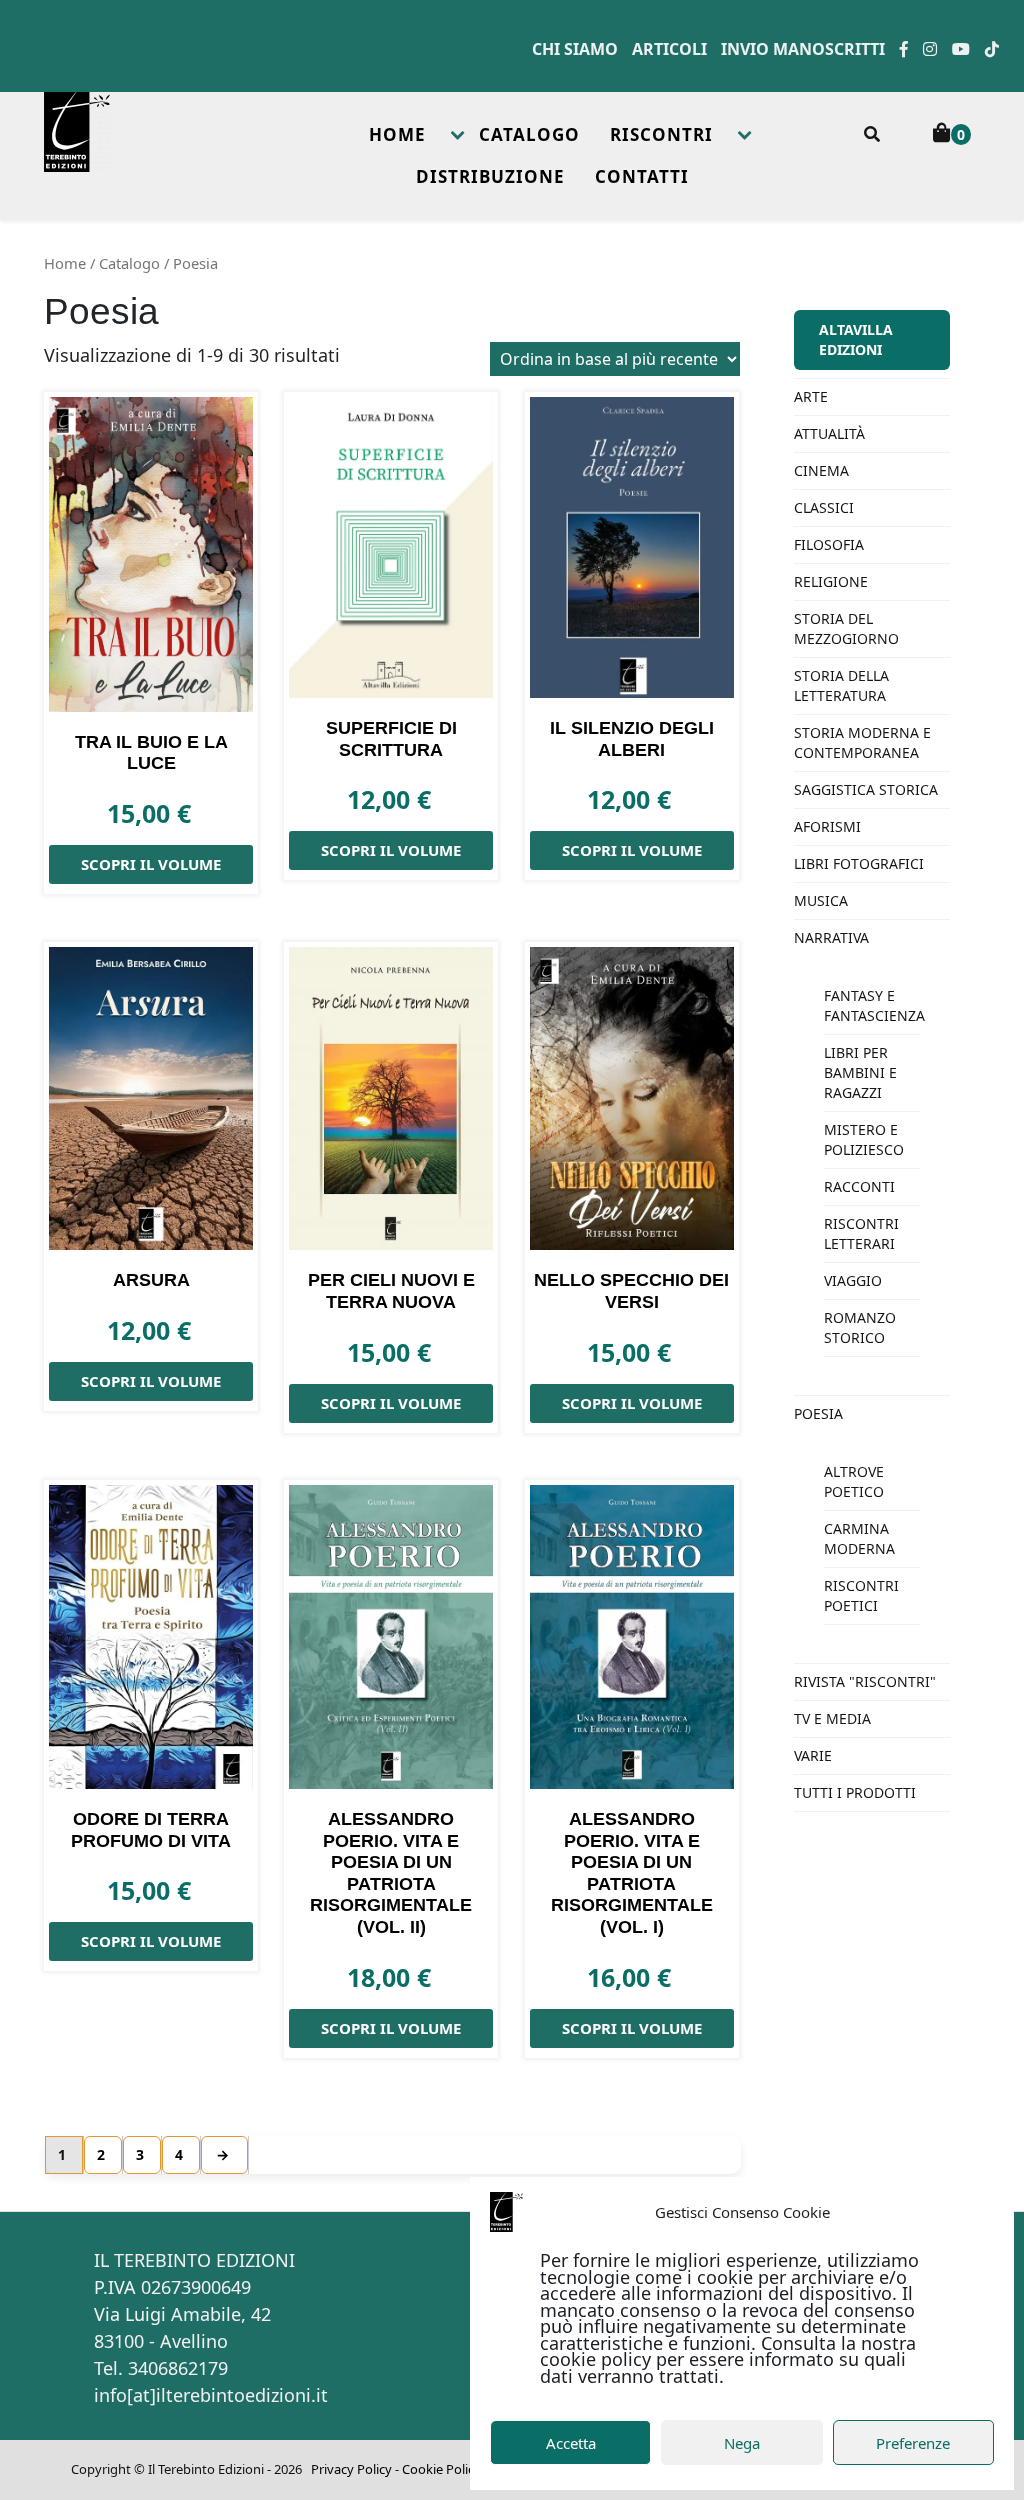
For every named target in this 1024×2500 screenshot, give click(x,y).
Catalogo (129, 263)
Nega (742, 2443)
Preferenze (913, 2443)
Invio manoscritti (803, 49)
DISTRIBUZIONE (490, 176)
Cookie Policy (441, 2469)
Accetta (571, 2443)
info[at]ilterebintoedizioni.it (211, 2395)
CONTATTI (642, 176)
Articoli (669, 49)
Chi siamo (575, 49)
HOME (397, 134)
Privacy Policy (351, 2469)
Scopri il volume (151, 864)
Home (65, 263)
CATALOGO (529, 134)
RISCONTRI (661, 134)
